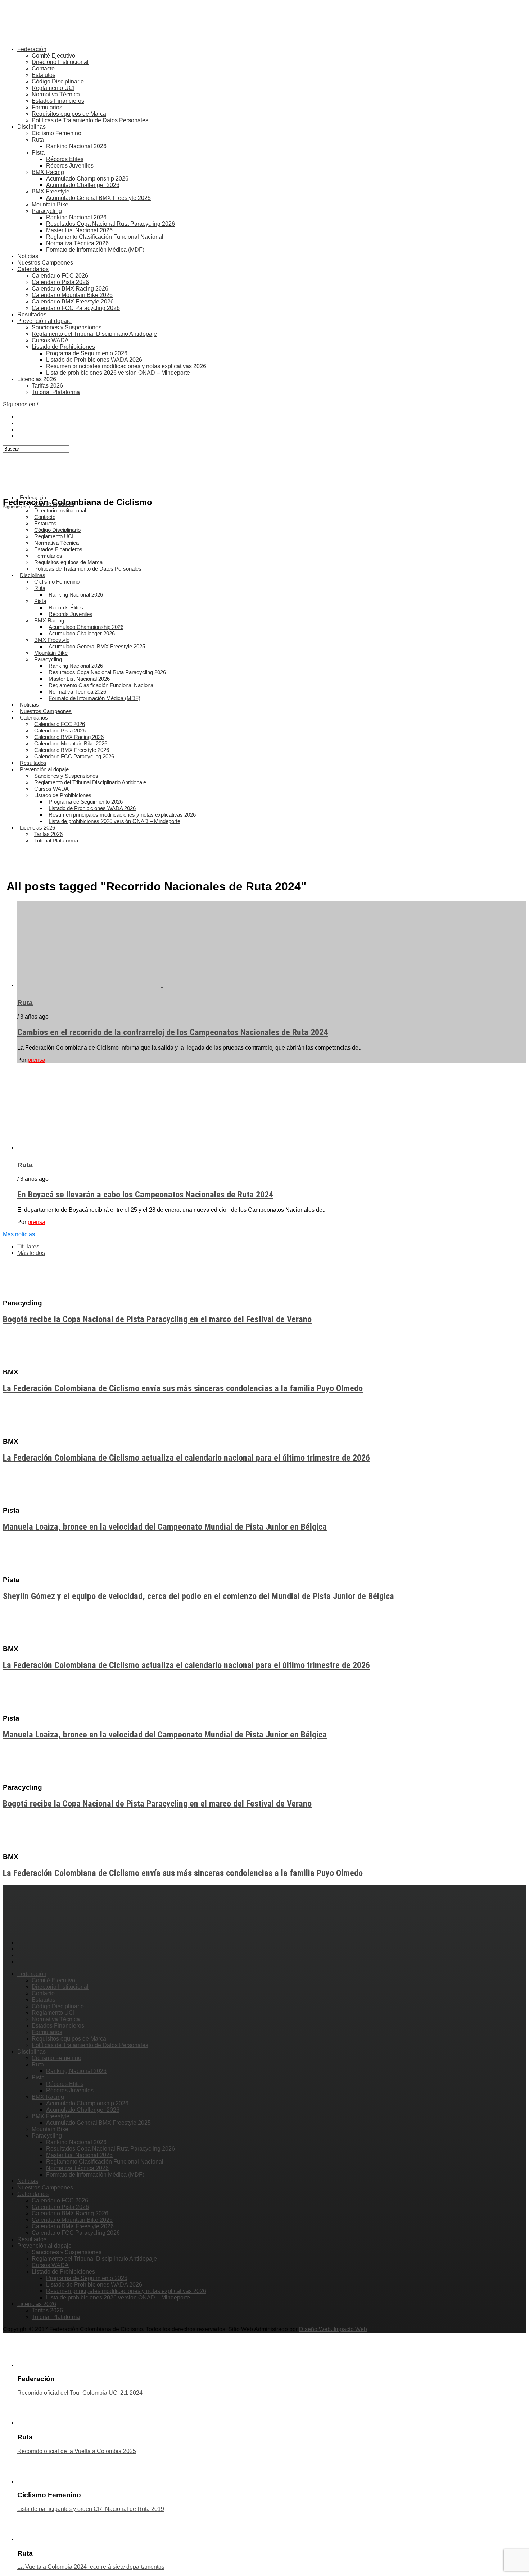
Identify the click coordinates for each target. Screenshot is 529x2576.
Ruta (38, 140)
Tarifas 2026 (47, 386)
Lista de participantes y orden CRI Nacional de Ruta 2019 (91, 2509)
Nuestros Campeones (45, 263)
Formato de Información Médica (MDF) (95, 250)
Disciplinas (31, 127)
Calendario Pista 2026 (60, 282)
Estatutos (44, 75)
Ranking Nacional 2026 (76, 146)
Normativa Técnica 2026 (77, 243)
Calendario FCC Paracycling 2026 (76, 308)
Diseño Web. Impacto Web (333, 2329)
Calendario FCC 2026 (60, 276)
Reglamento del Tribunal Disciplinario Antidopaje (94, 334)
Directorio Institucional (60, 62)
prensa (37, 1060)
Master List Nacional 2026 (79, 230)
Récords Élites (65, 159)
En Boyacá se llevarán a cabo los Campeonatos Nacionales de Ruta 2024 (145, 1195)
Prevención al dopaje (44, 321)
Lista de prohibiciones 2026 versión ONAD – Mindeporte (118, 373)
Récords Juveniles (70, 166)
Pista (38, 153)
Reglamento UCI (53, 88)
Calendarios (33, 269)
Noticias (28, 256)
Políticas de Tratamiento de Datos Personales (90, 120)
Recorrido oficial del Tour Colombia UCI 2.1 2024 (80, 2393)
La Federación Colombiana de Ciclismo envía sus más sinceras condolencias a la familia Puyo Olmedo (183, 1388)
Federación (32, 49)
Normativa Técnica (56, 94)
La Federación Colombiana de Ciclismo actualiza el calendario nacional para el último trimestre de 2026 (186, 1458)
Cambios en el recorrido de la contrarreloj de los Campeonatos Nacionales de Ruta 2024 (173, 1032)
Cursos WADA (50, 340)
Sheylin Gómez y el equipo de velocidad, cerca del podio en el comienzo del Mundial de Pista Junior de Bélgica (198, 1596)
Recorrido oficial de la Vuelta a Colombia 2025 (77, 2451)
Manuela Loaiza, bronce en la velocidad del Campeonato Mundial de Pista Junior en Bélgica (165, 1527)
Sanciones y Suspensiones (67, 327)
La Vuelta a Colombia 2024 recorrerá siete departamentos (91, 2567)
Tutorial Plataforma (56, 392)
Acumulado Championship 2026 (87, 179)
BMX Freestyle (51, 191)
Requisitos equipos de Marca (69, 114)
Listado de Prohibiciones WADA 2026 (94, 360)
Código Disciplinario (58, 81)
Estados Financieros (58, 101)
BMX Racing (48, 172)
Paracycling (47, 211)
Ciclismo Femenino (56, 133)
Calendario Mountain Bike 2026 (72, 295)
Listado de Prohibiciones (63, 347)
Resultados (32, 314)
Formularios (47, 107)
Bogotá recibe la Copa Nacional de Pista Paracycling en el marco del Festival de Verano (157, 1319)
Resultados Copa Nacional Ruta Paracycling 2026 (110, 224)
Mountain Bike (50, 204)
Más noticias (19, 1234)
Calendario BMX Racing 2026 (70, 289)
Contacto (43, 68)
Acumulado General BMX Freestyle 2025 (98, 198)
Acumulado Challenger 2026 (83, 185)
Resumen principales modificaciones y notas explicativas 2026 (126, 366)
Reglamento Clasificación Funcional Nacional (105, 237)
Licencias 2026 (37, 379)
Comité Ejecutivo (53, 56)
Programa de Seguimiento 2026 (87, 353)
